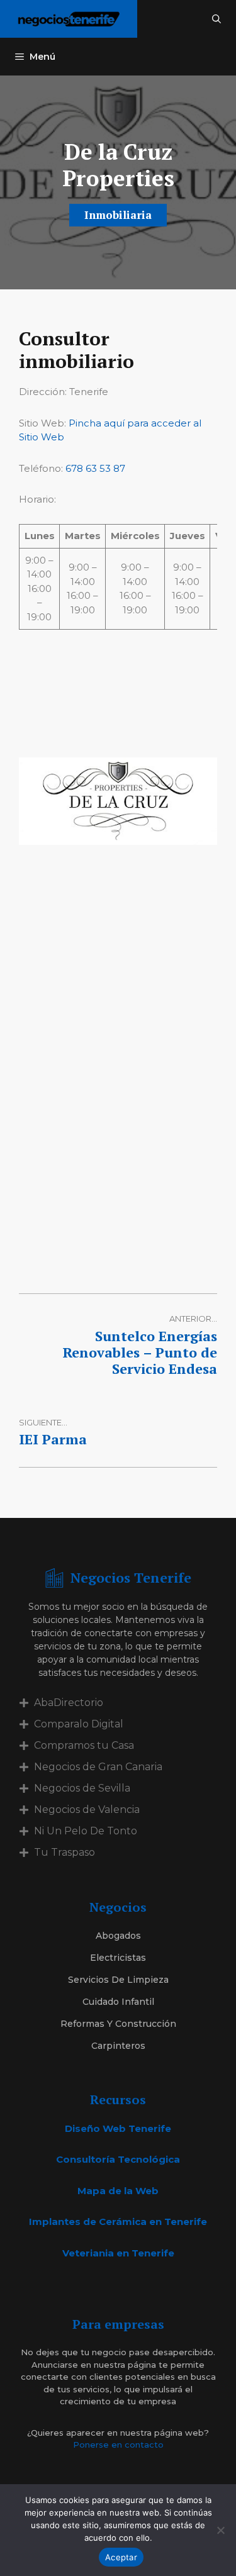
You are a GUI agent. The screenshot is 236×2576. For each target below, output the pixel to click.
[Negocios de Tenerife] (69, 19)
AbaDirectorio (69, 1703)
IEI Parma (53, 1439)
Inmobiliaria (118, 215)
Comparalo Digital (79, 1724)
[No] (220, 2530)
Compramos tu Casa (84, 1745)
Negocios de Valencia (87, 1809)
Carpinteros (118, 2046)
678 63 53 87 (95, 468)
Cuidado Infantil (118, 2002)
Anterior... (193, 1319)
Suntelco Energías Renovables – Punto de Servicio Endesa (140, 1352)
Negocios (118, 1907)
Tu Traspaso (65, 1852)
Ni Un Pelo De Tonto (86, 1831)
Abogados (118, 1936)
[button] (216, 19)
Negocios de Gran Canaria (98, 1767)
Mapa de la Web (118, 2191)
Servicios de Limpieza (118, 1980)
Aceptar (121, 2557)
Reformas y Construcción (118, 2024)
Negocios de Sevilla (82, 1788)
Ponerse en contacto (118, 2445)
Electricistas (118, 1958)
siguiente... (43, 1422)
